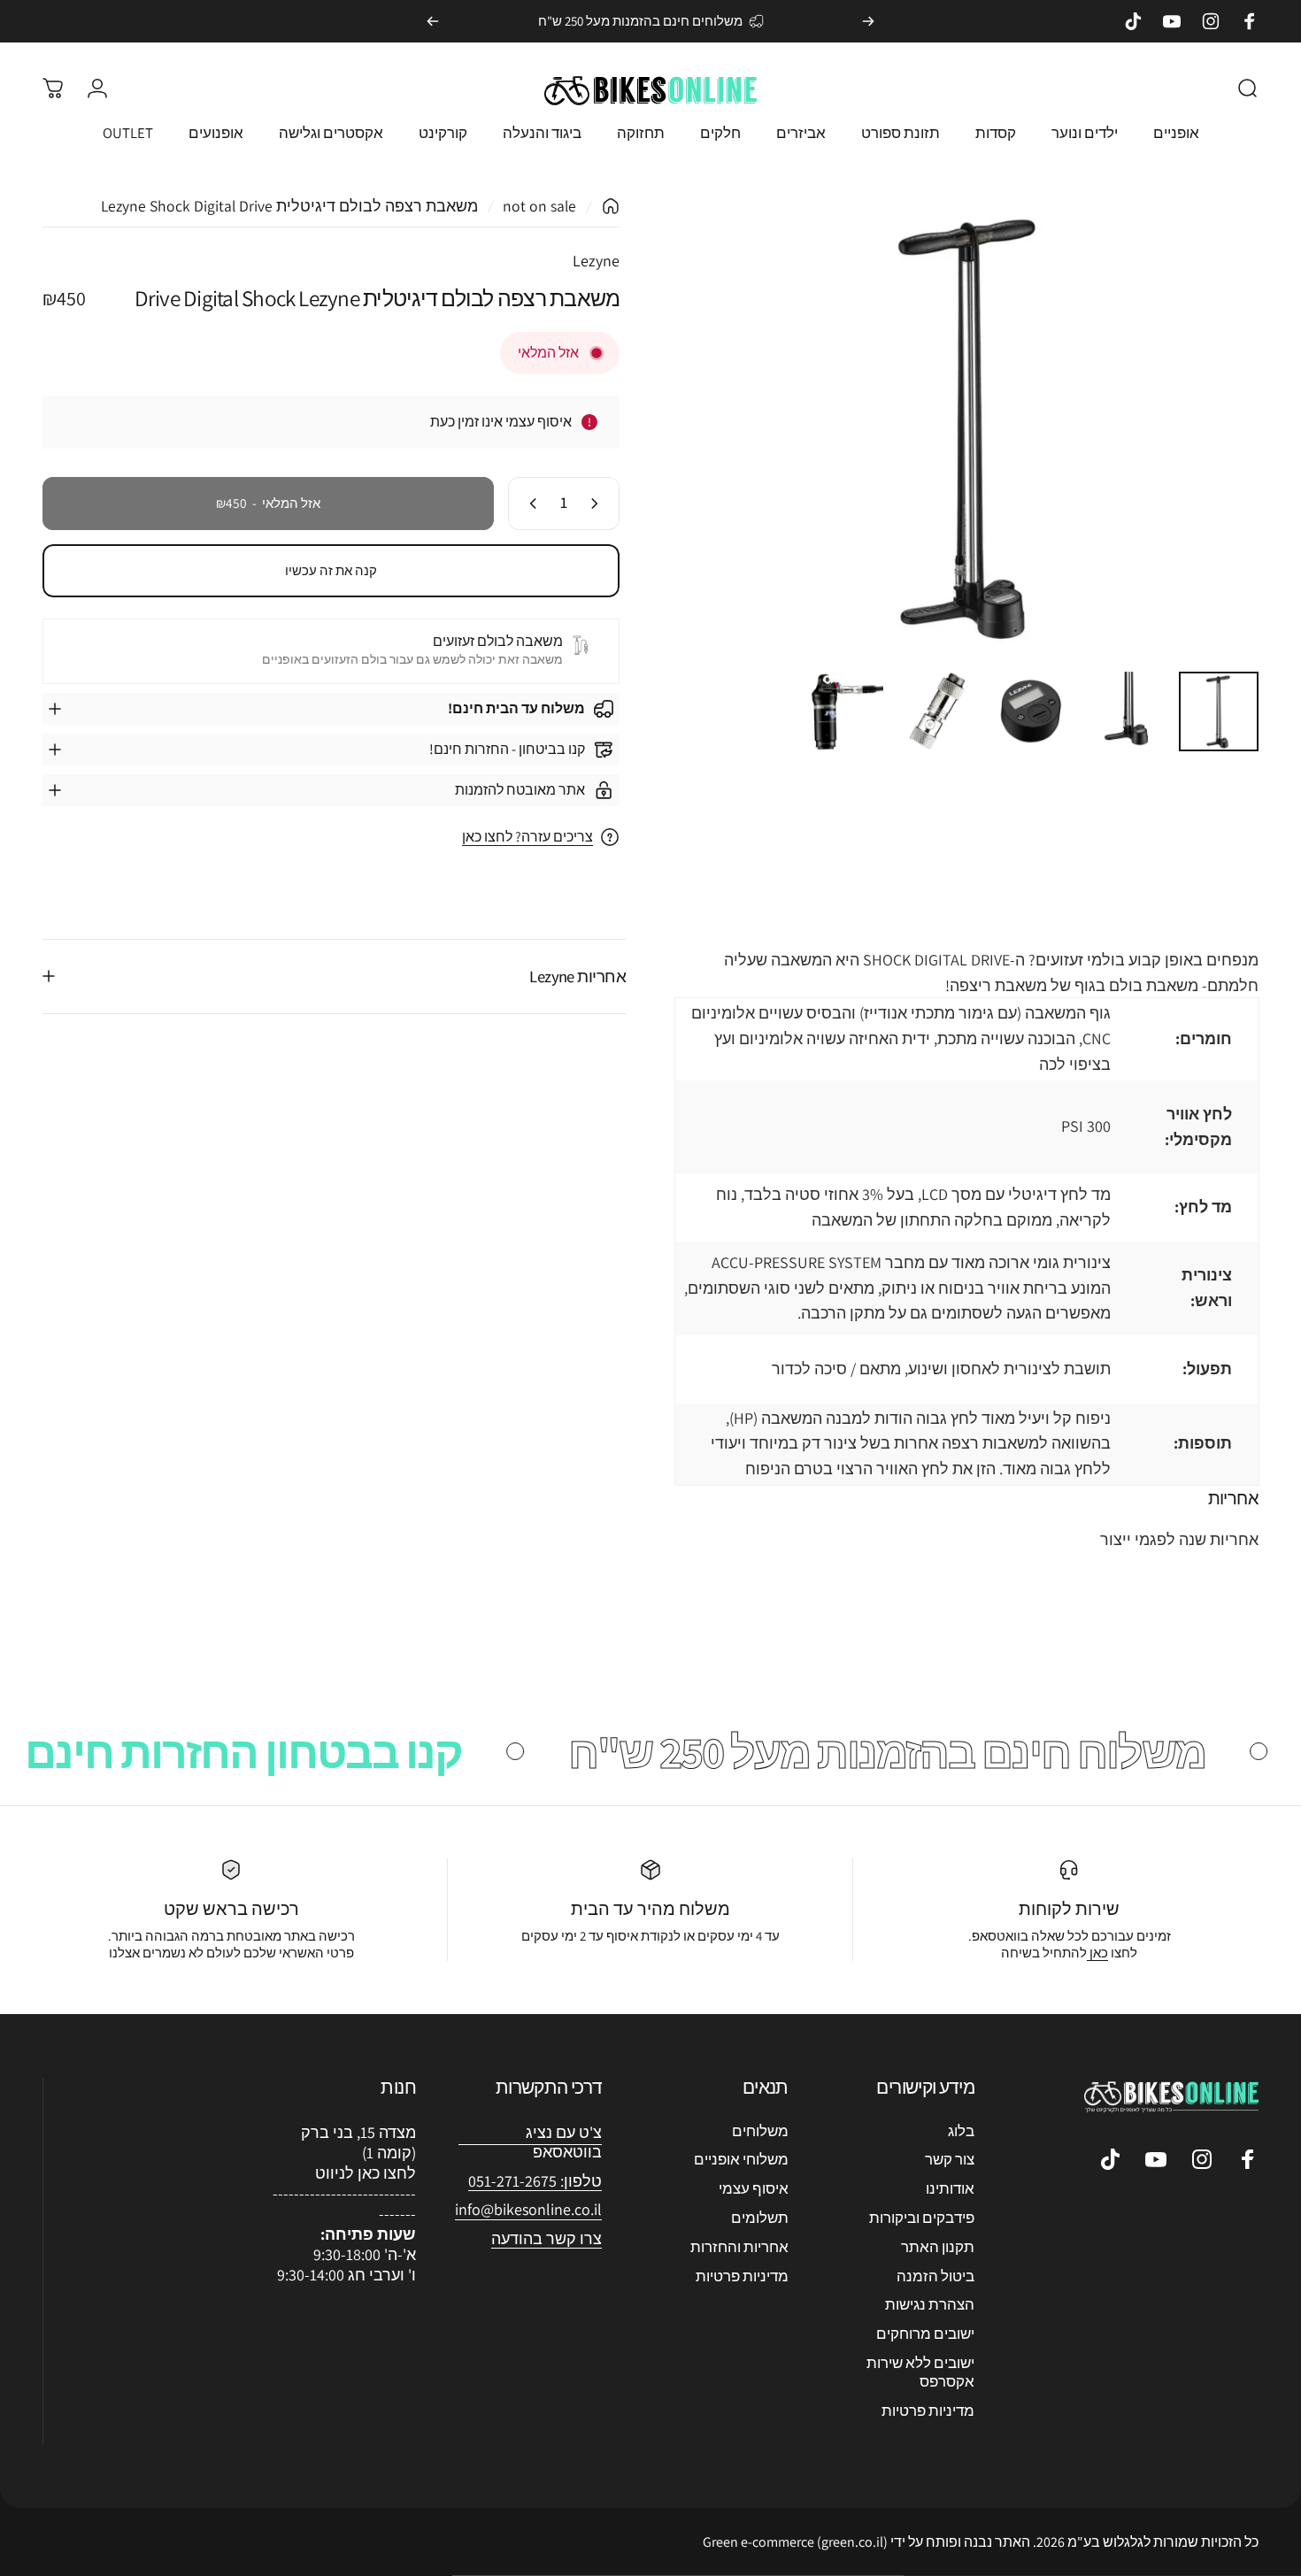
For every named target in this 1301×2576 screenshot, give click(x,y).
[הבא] (433, 21)
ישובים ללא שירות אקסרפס (920, 2372)
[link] (528, 2210)
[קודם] (868, 21)
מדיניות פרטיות (928, 2411)
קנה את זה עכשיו (331, 570)
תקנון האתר (938, 2247)
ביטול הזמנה (935, 2276)
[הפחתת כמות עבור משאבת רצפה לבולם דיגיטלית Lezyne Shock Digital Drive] (598, 504)
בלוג (961, 2131)
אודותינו (950, 2189)
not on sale (539, 206)
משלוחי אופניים (741, 2160)
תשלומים (760, 2218)
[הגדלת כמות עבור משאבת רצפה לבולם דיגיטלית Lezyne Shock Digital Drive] (529, 504)
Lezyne (596, 261)
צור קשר (950, 2160)
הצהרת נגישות (930, 2305)
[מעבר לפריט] (1219, 711)
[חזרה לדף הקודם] (611, 206)
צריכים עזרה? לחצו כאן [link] (527, 837)
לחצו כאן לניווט (366, 2173)
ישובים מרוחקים (925, 2334)
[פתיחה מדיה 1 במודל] (970, 427)
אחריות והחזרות (739, 2247)
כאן (1097, 1953)
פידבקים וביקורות (922, 2218)
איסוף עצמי (754, 2189)
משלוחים (760, 2131)
